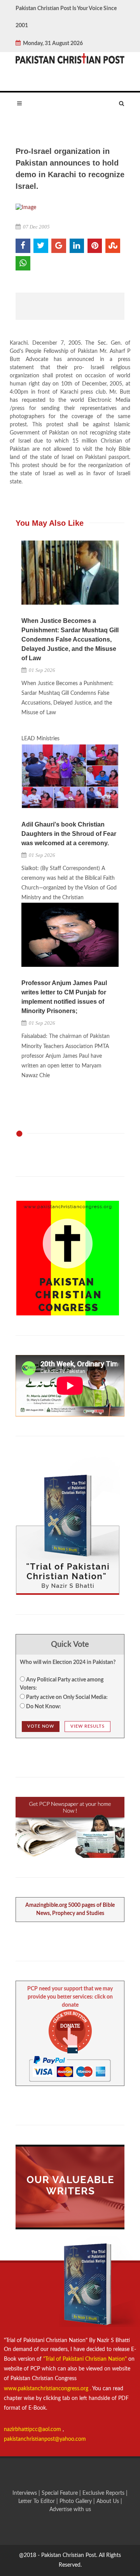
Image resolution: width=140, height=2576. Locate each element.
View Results (87, 1726)
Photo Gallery (76, 2501)
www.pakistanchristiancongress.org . (47, 2389)
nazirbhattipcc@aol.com (33, 2429)
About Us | (109, 2501)
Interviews (25, 2493)
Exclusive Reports (104, 2493)
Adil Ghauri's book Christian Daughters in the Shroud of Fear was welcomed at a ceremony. (69, 834)
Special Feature (60, 2493)
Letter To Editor (37, 2501)
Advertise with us (70, 2510)
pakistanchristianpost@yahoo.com (45, 2439)
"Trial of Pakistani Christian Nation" (86, 2359)
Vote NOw (41, 1726)
